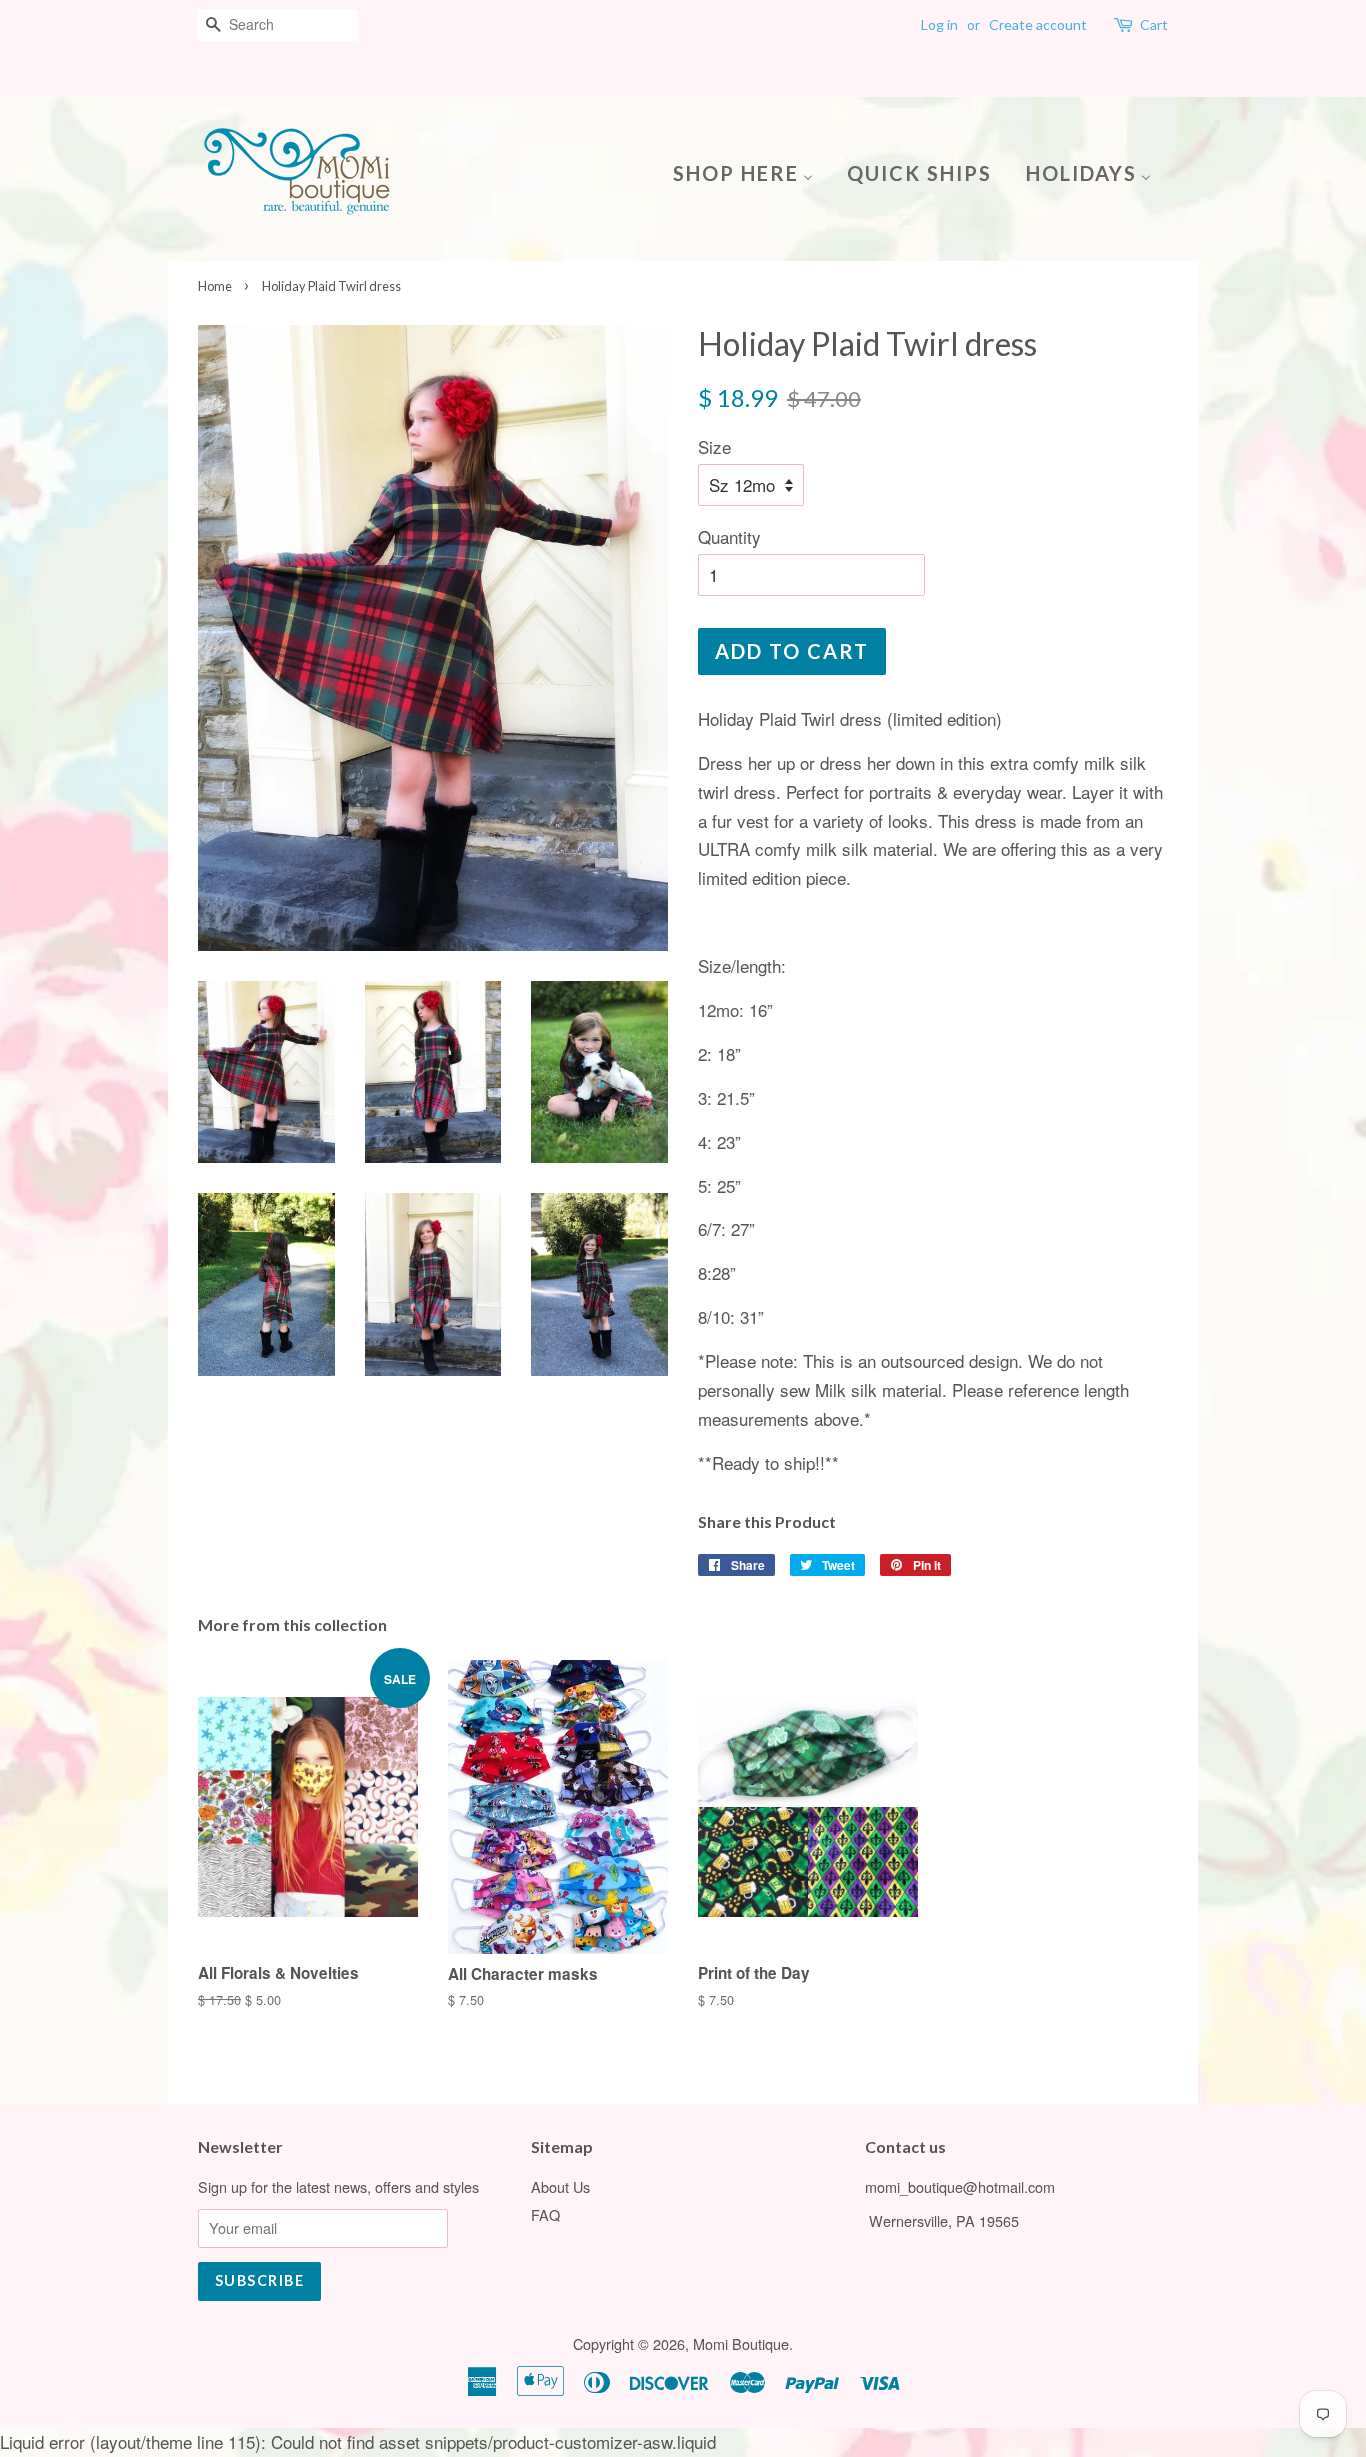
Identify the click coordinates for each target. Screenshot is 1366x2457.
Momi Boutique (741, 2343)
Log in (939, 24)
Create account (1038, 24)
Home (215, 286)
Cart (1154, 24)
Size (714, 446)
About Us (560, 2186)
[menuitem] (750, 171)
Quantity (729, 536)
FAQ (545, 2214)
